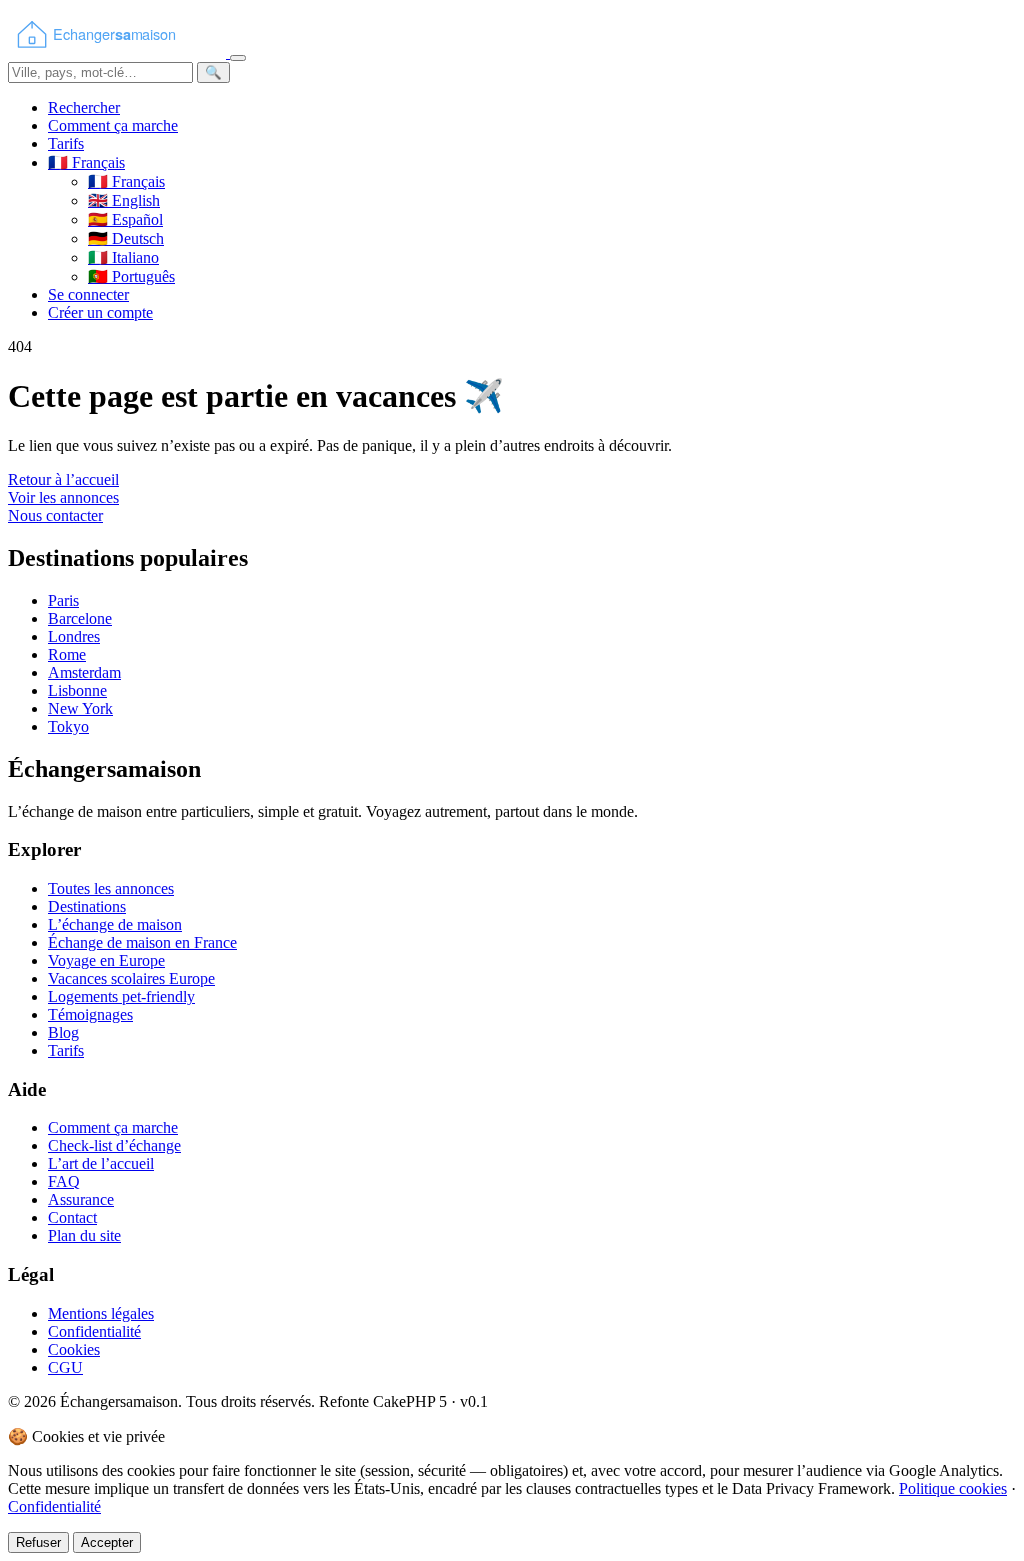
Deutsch (126, 238)
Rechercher (84, 107)
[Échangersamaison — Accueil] (119, 52)
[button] (86, 162)
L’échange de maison (115, 924)
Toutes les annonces (111, 888)
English (124, 200)
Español (125, 219)
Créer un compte (100, 312)
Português (131, 276)
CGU (65, 1367)
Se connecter (88, 294)
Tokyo (68, 726)
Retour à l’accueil (63, 479)
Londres (74, 636)
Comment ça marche (113, 125)
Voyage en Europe (106, 960)
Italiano (123, 257)
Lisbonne (77, 690)
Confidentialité (94, 1331)
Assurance (81, 1199)
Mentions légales (101, 1313)
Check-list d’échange (114, 1145)
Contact (72, 1217)
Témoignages (90, 1014)
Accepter (107, 1542)
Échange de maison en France (142, 942)
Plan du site (84, 1235)
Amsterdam (84, 672)
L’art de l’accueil (101, 1163)
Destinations (87, 906)
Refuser (38, 1542)
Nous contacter (55, 515)
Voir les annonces (63, 497)
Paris (63, 600)
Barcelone (80, 618)
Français (126, 181)
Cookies (74, 1349)
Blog (63, 1032)
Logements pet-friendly (121, 996)
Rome (67, 654)
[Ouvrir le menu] (238, 58)
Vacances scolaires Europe (131, 978)
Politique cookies (953, 1488)
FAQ (64, 1181)
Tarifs (66, 143)
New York (80, 708)
